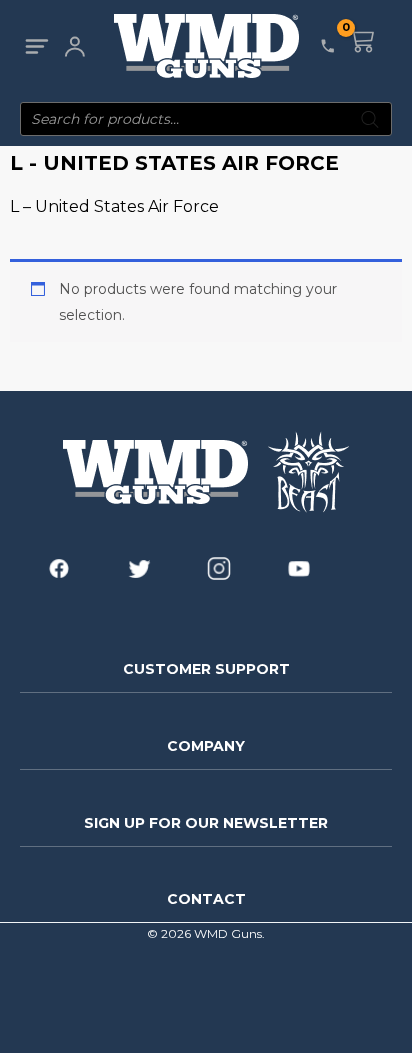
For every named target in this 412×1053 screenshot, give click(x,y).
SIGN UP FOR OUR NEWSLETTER (206, 823)
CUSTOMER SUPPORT (206, 669)
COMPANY (206, 746)
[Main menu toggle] (36, 46)
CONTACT (206, 899)
